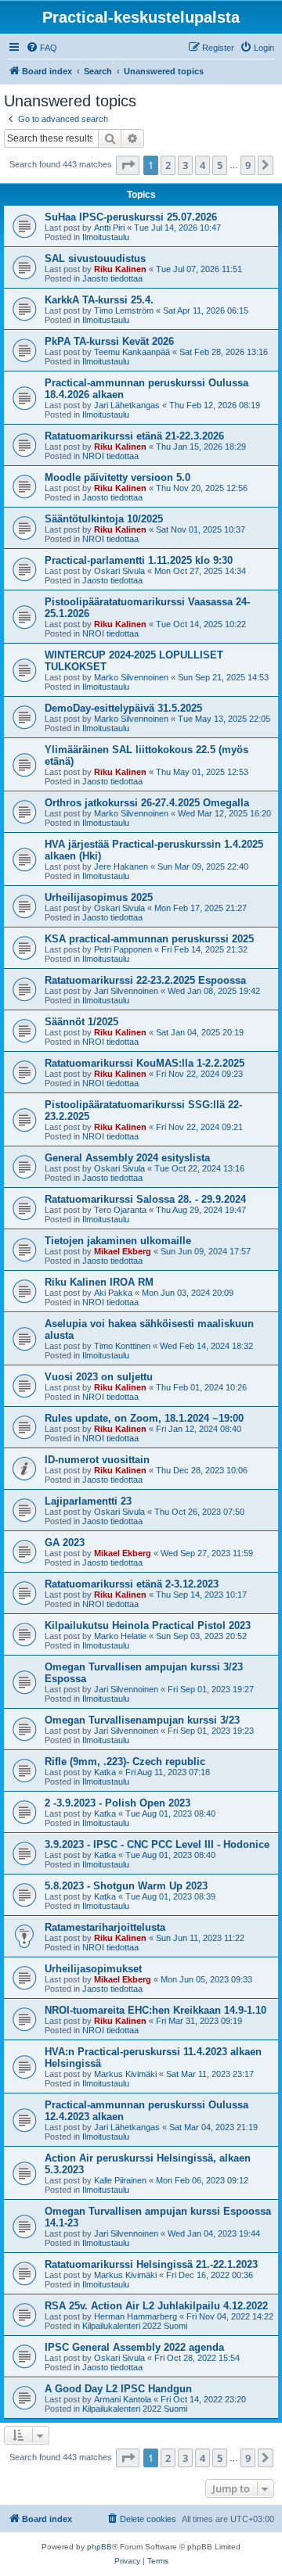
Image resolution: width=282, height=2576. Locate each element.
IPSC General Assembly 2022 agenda (134, 2347)
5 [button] (220, 165)
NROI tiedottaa (110, 456)
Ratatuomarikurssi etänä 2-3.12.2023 (132, 1584)
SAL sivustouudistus (95, 258)
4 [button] (202, 165)
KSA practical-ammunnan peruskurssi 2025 (149, 939)
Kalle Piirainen (120, 2180)
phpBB (99, 2547)
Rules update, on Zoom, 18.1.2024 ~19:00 (144, 1418)
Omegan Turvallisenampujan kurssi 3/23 (142, 1720)
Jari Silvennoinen (126, 991)
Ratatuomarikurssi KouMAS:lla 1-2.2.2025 (145, 1063)
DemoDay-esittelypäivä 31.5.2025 (123, 708)
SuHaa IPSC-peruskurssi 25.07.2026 (131, 217)
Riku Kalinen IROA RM (99, 1282)
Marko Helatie (120, 1636)
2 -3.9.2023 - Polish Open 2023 (117, 1803)
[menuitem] (42, 48)
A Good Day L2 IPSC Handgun (118, 2389)
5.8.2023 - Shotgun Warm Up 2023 (126, 1886)
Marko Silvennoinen (131, 677)
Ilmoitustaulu (106, 237)
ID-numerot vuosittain (97, 1460)
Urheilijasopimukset (93, 1969)
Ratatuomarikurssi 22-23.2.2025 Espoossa (145, 980)
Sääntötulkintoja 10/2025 (104, 519)
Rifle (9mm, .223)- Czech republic (125, 1762)
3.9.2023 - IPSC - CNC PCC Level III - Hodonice (157, 1844)
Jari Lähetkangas (127, 405)
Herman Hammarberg (136, 2316)
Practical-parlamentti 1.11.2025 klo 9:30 (139, 560)
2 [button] (168, 165)
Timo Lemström (124, 310)
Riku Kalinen (120, 269)
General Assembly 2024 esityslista (127, 1158)
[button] (128, 165)
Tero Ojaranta (120, 1210)
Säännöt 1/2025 (81, 1022)
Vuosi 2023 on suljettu (99, 1377)
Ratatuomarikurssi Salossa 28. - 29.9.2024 (145, 1199)
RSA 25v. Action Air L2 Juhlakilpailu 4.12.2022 (156, 2306)
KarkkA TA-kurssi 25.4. (99, 300)
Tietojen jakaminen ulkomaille (118, 1241)
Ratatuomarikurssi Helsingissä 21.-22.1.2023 (151, 2264)
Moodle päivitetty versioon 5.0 (117, 477)
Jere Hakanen (121, 866)
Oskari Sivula (119, 571)
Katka (105, 1772)
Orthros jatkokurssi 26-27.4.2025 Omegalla (147, 803)
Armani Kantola (123, 2399)
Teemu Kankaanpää (132, 352)
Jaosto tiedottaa (112, 278)
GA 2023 (65, 1543)
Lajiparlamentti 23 (88, 1501)
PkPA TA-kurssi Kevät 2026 (109, 341)
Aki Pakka (113, 1293)
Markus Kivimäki (125, 2074)
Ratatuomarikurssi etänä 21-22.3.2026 (134, 436)
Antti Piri (109, 228)
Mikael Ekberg (123, 1251)
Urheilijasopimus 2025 (99, 897)
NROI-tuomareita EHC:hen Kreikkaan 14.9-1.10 (155, 2010)
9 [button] (248, 165)
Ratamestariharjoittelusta (105, 1927)
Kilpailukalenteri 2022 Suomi (135, 2326)
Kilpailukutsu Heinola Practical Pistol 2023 (148, 1625)
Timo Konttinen (122, 1346)
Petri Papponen (123, 949)
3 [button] (185, 165)
